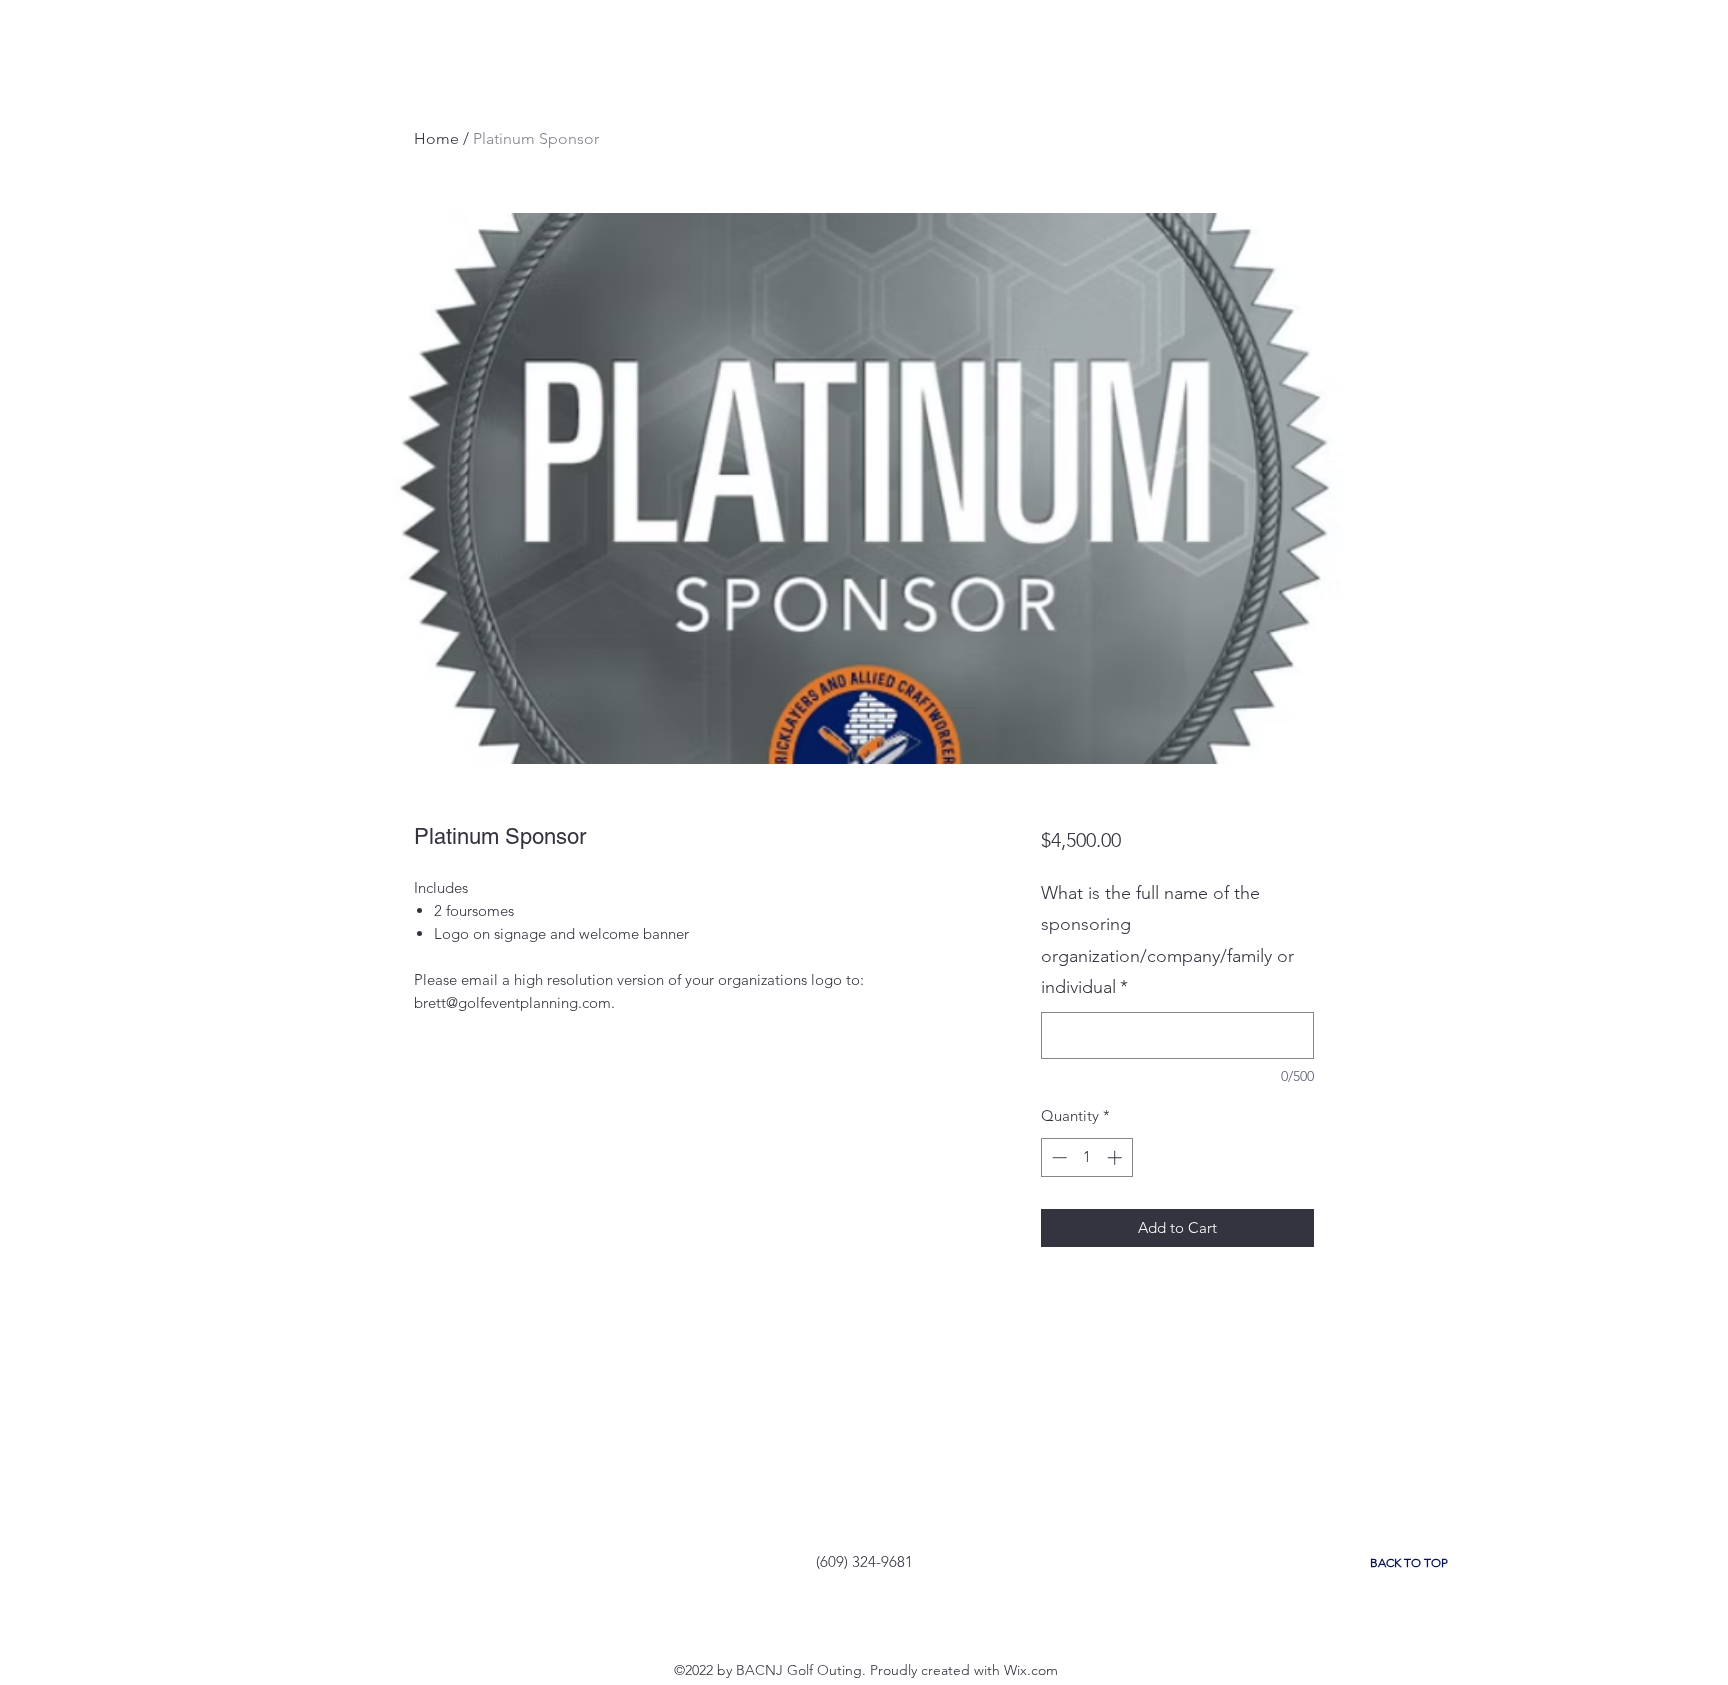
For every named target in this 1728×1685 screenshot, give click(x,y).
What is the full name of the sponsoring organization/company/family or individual (1167, 940)
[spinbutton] (1086, 1157)
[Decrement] (1057, 1157)
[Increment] (1116, 1157)
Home (436, 138)
